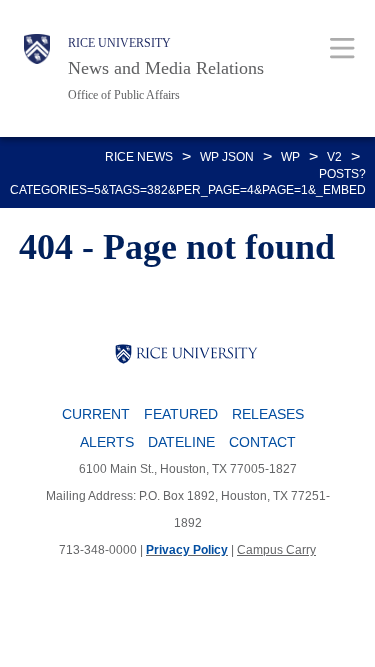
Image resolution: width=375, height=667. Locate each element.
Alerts (107, 442)
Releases (268, 414)
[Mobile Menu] (342, 47)
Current (96, 414)
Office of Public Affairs (124, 95)
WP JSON (227, 157)
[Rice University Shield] (37, 68)
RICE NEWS (139, 157)
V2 (334, 157)
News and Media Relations (166, 68)
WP (290, 157)
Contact (262, 442)
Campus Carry (276, 550)
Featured (181, 414)
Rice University (119, 43)
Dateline (181, 442)
